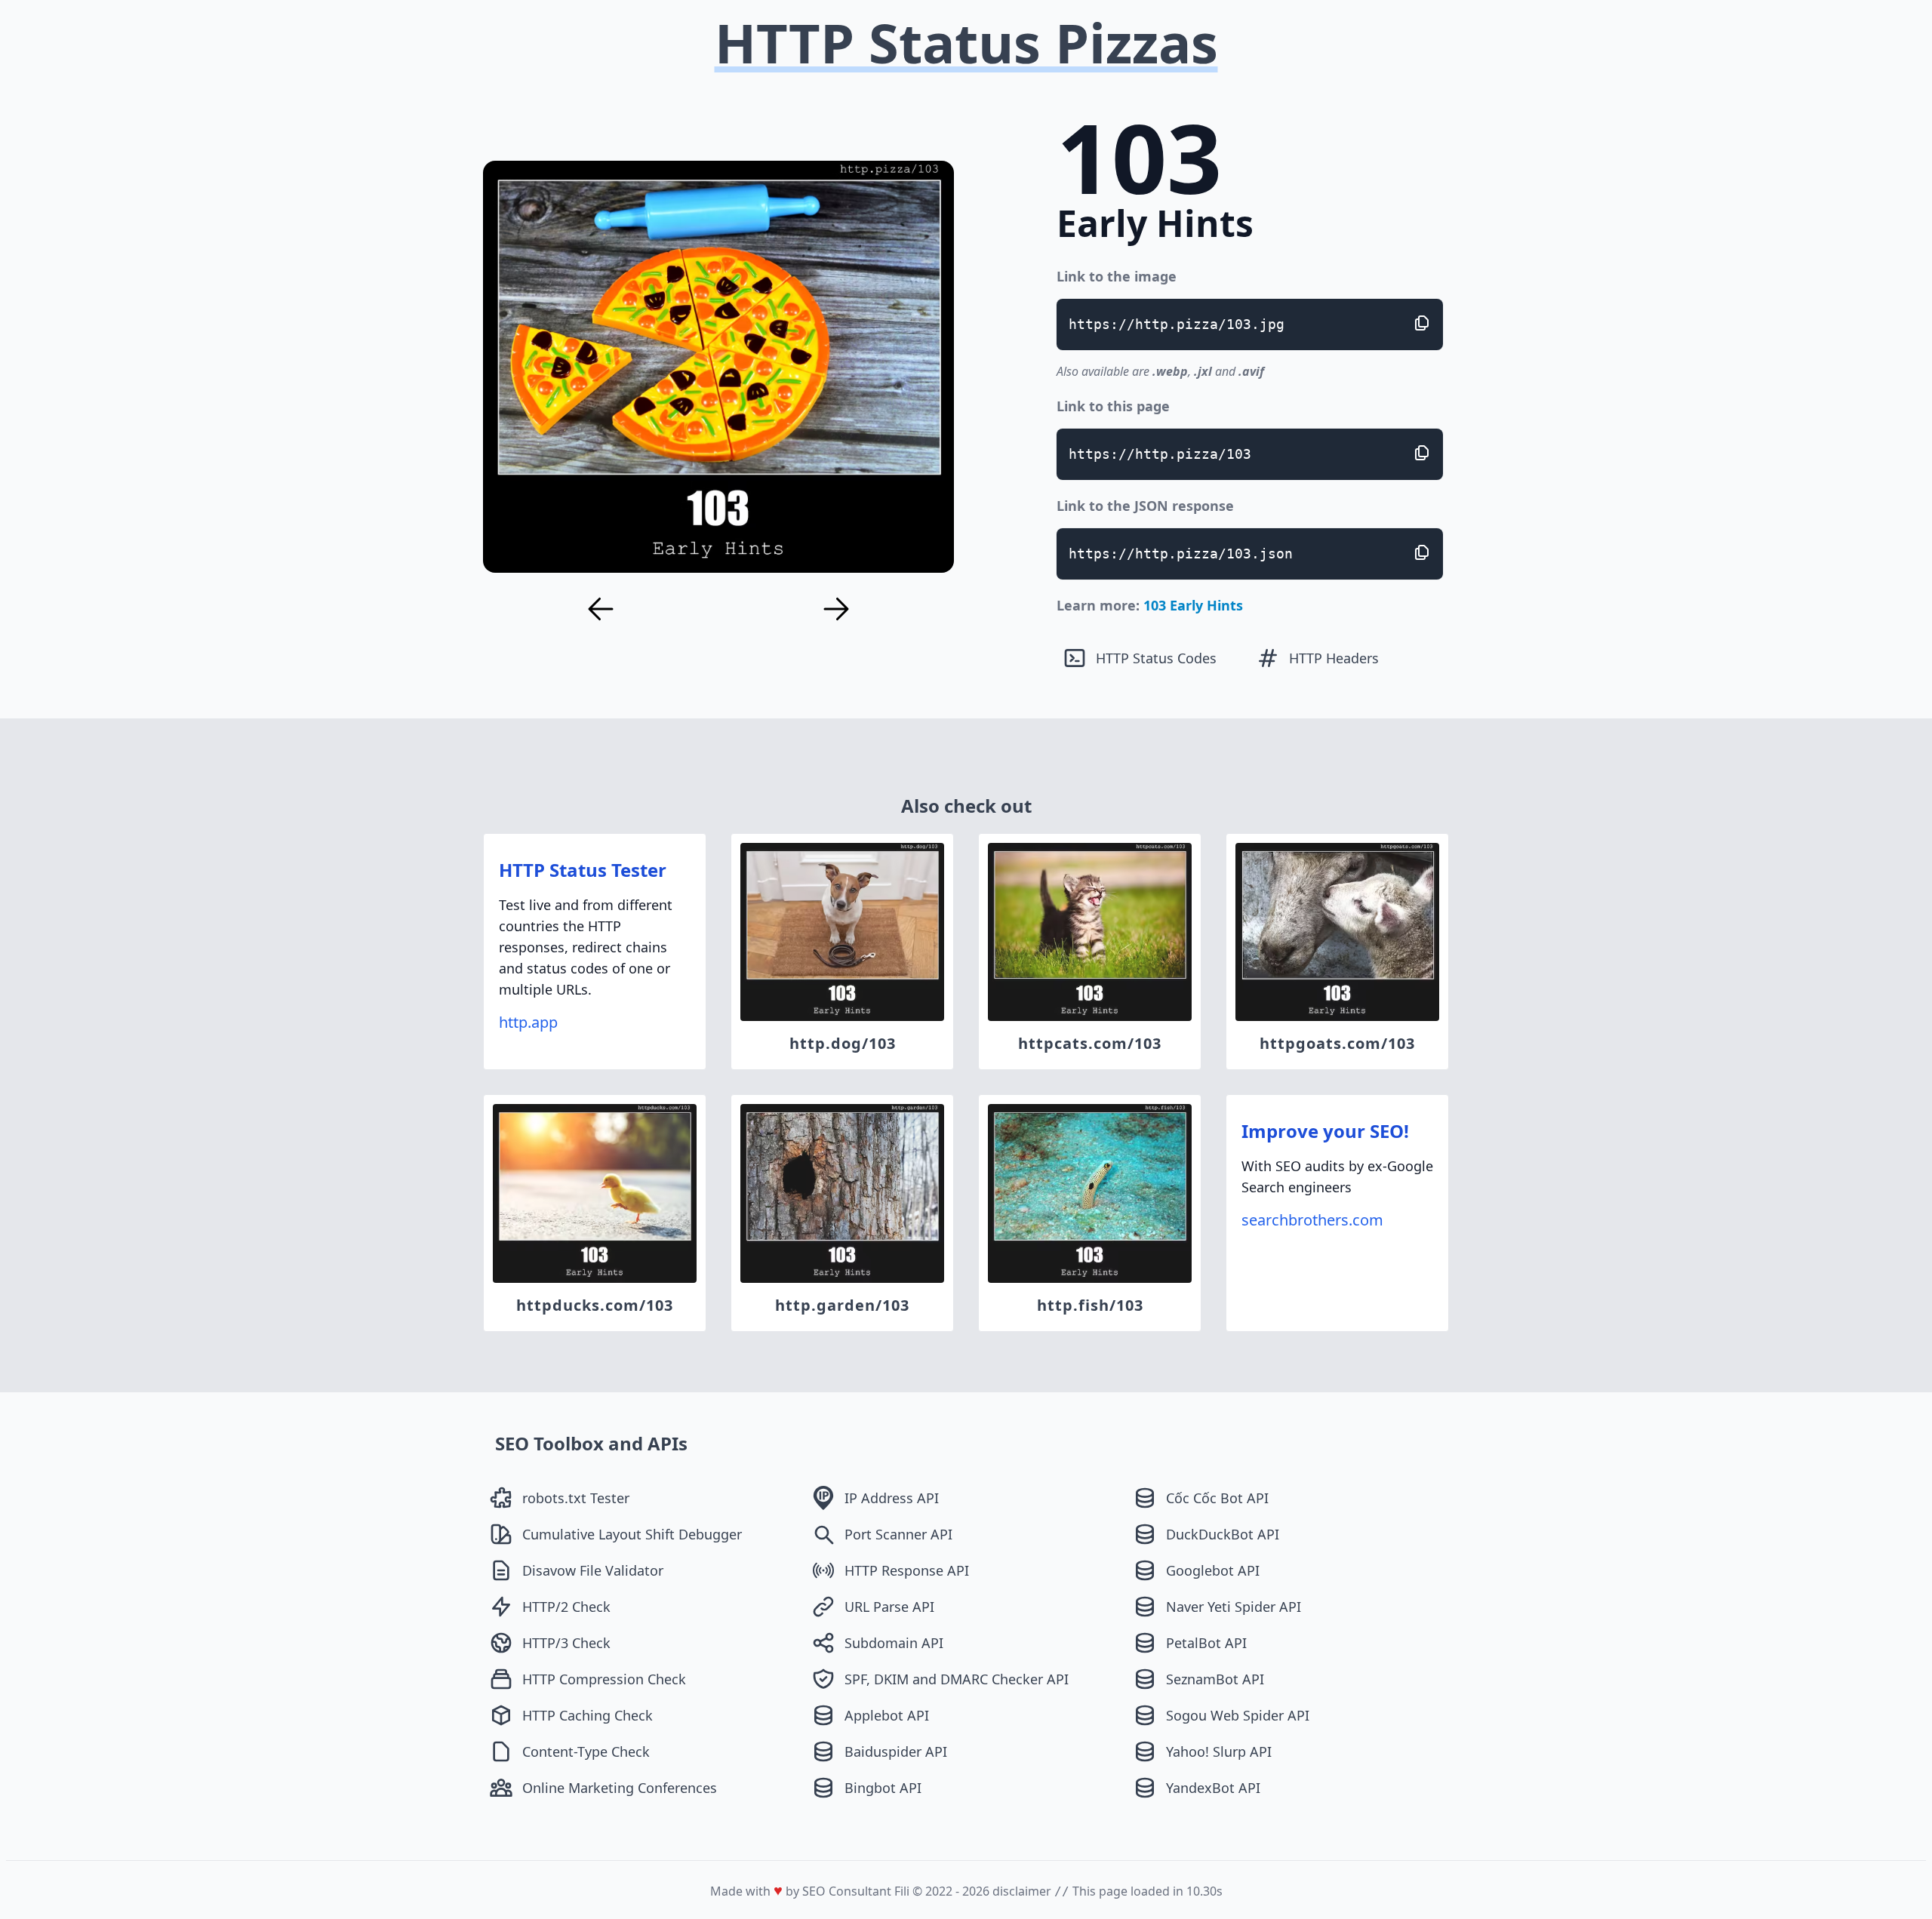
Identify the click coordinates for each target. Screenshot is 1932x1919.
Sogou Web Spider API (1238, 1715)
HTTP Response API (907, 1570)
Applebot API (887, 1715)
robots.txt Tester (576, 1498)
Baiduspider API (896, 1751)
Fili (902, 1891)
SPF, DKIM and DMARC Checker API (957, 1679)
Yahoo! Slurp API (1219, 1751)
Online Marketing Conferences (620, 1788)
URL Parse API (889, 1607)
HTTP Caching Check (588, 1715)
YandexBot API (1213, 1788)
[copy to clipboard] (1422, 323)
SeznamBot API (1215, 1679)
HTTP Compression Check (604, 1679)
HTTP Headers (1334, 658)
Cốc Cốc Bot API (1217, 1498)
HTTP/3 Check (566, 1643)
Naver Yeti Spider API (1234, 1607)
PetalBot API (1206, 1643)
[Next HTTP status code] (836, 609)
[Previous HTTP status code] (601, 609)
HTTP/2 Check (566, 1607)
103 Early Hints (1193, 605)
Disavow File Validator (593, 1570)
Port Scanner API (898, 1534)
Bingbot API (883, 1788)
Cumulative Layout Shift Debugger (632, 1534)
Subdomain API (894, 1643)
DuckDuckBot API (1223, 1534)
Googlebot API (1213, 1570)
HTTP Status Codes (1156, 658)
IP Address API (892, 1498)
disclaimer (1022, 1891)
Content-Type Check (586, 1751)
